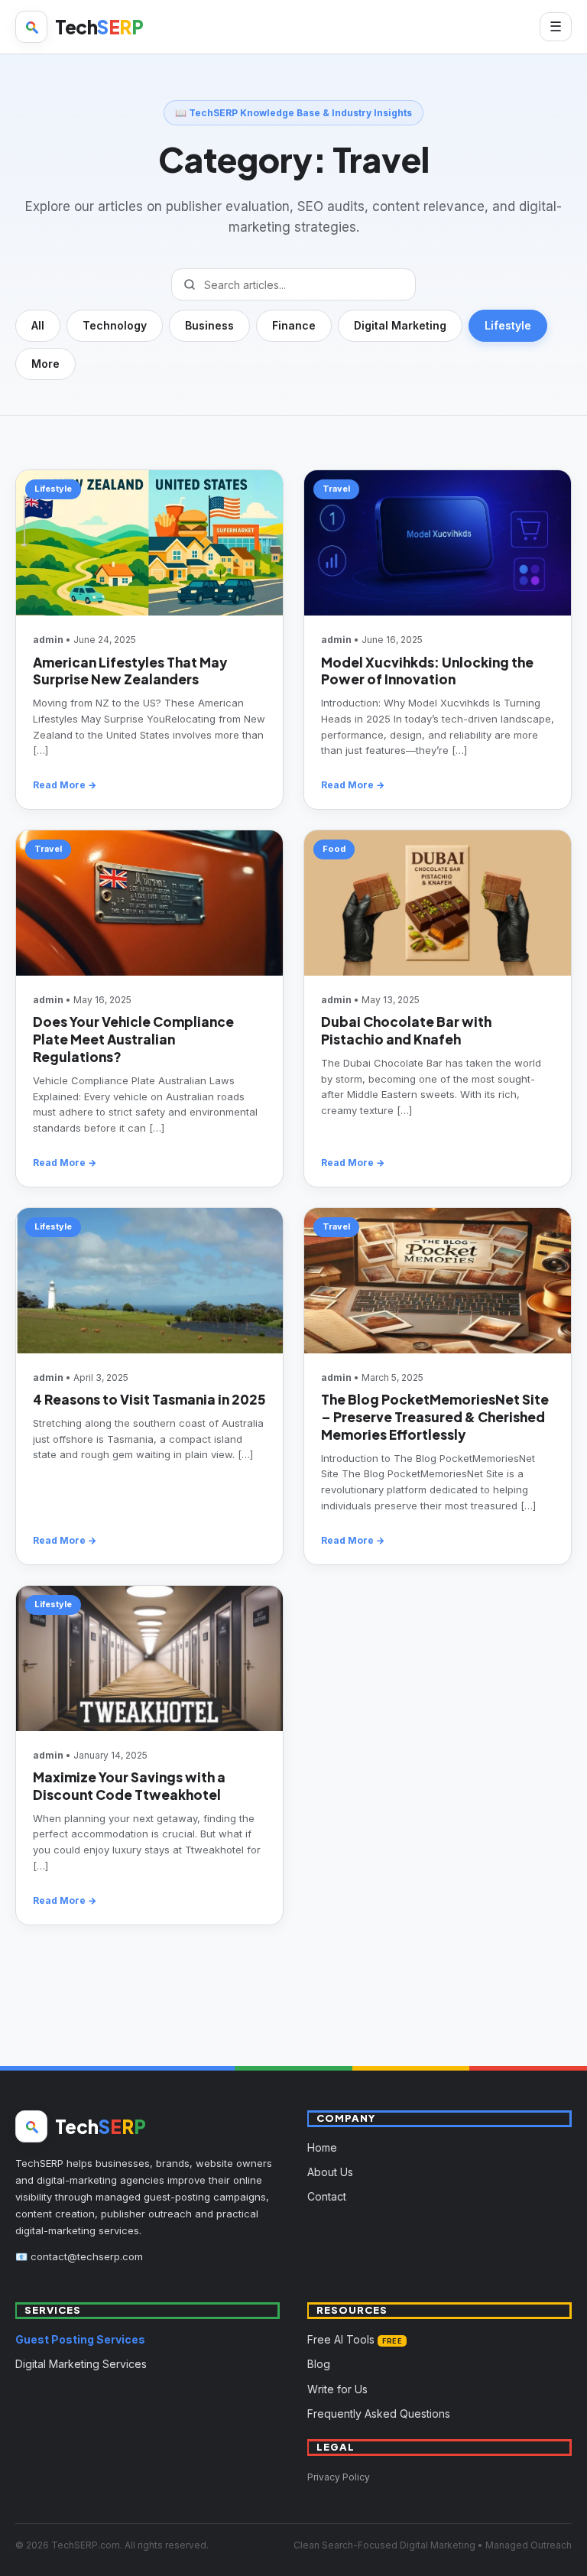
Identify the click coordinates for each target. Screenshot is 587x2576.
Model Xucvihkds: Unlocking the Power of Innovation (427, 671)
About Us (330, 2172)
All (38, 325)
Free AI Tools (355, 2339)
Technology (115, 325)
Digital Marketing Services (81, 2364)
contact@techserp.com (87, 2256)
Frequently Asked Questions (379, 2414)
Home (322, 2147)
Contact (327, 2196)
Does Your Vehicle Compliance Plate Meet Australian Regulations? (133, 1039)
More (45, 364)
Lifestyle (508, 325)
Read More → (65, 785)
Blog (319, 2364)
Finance (294, 325)
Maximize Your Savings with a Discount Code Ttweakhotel (129, 1786)
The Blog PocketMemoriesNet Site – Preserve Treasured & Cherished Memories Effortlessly (435, 1417)
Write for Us (337, 2389)
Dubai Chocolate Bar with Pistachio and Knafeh (406, 1030)
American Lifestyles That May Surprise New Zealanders (130, 671)
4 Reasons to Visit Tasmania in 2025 (149, 1399)
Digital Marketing (400, 325)
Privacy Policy (339, 2477)
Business (209, 325)
